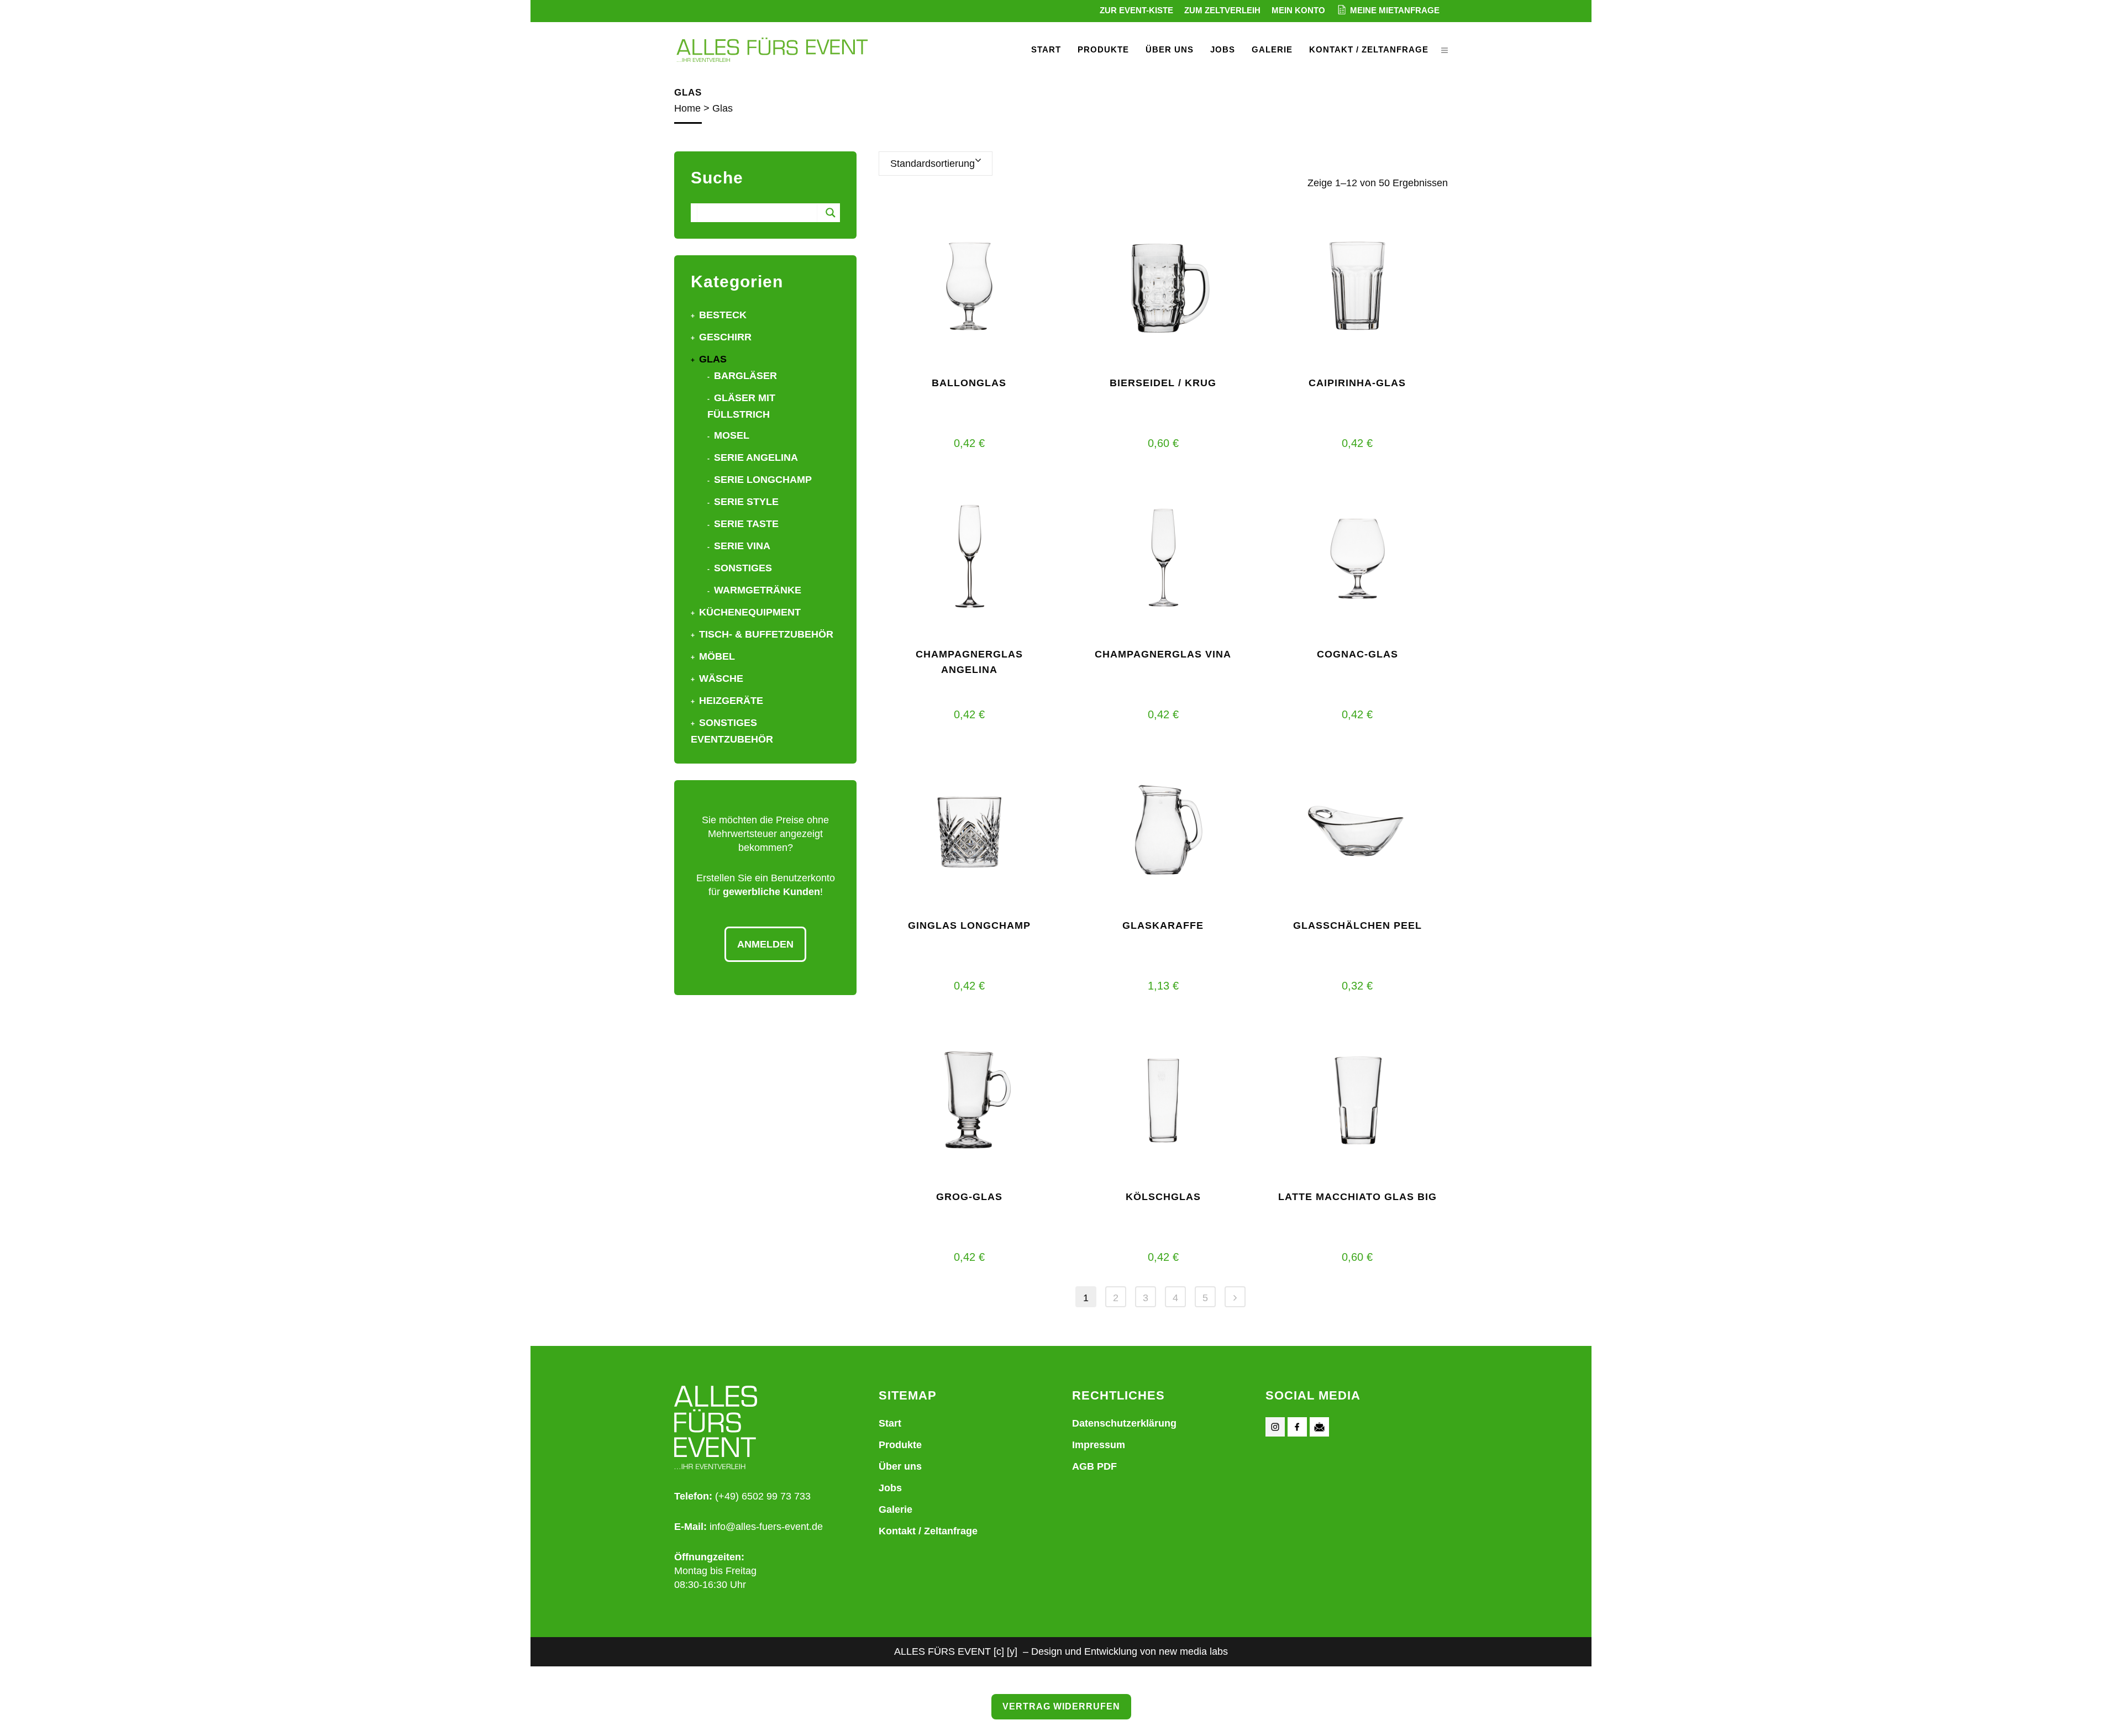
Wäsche (721, 678)
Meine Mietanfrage (1395, 10)
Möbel (717, 656)
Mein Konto (1298, 10)
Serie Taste (746, 524)
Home (687, 108)
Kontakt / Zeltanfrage (928, 1531)
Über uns (900, 1466)
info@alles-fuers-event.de (766, 1527)
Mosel (732, 435)
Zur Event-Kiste (1136, 10)
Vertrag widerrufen (1061, 1706)
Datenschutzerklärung (1124, 1423)
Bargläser (745, 376)
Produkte (900, 1445)
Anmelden (765, 944)
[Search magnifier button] (831, 213)
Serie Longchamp (763, 480)
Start (890, 1423)
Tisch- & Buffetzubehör (766, 634)
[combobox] (936, 164)
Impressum (1099, 1445)
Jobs (890, 1488)
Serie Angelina (756, 457)
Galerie (895, 1509)
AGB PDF (1094, 1466)
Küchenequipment (750, 612)
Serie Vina (742, 546)
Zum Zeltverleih (1222, 10)
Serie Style (746, 502)
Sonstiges (743, 568)
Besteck (723, 315)
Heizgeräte (731, 701)
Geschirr (725, 337)
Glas (713, 359)
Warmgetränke (758, 590)
